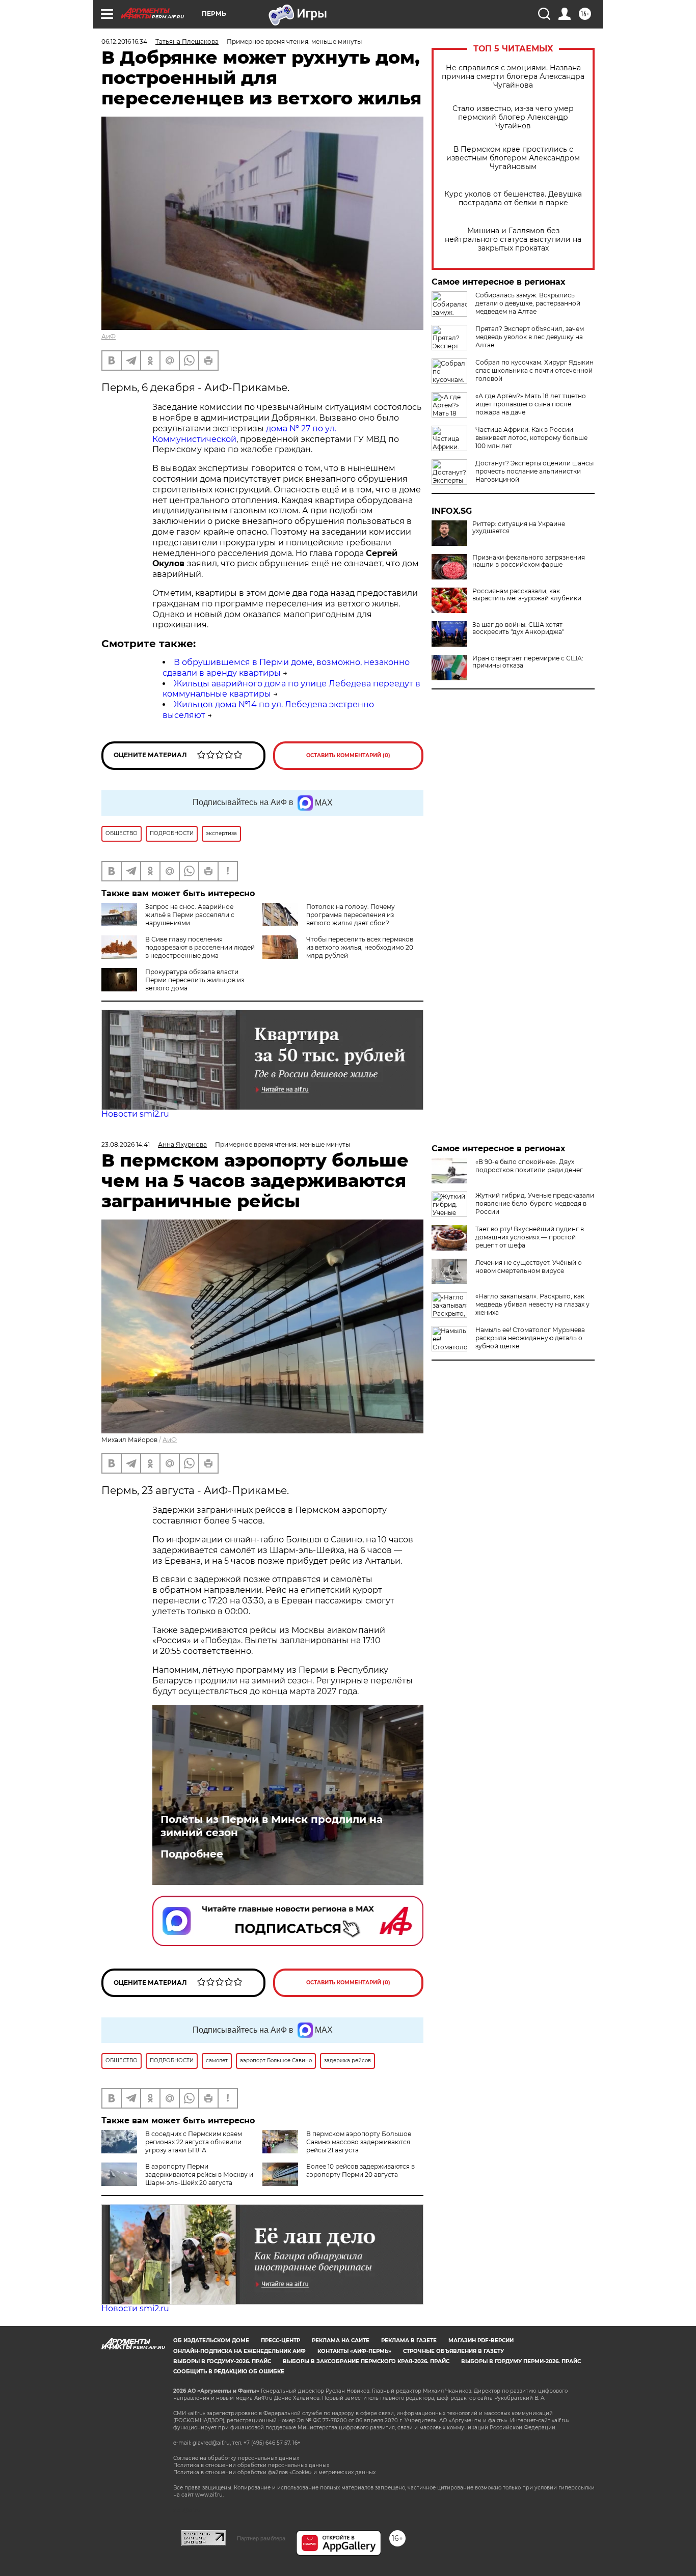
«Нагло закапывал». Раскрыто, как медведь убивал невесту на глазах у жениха (532, 1304)
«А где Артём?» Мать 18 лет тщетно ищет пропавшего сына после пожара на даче (531, 404)
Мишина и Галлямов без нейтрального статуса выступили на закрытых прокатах (513, 240)
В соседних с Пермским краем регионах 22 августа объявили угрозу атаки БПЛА (194, 2142)
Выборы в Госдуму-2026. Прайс (222, 2361)
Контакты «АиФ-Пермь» (354, 2351)
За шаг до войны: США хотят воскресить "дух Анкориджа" (518, 628)
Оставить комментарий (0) (348, 755)
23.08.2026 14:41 (126, 1144)
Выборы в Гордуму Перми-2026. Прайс (521, 2361)
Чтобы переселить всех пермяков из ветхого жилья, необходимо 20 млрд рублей (360, 947)
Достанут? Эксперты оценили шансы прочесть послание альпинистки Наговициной (534, 471)
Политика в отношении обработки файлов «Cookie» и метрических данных (274, 2472)
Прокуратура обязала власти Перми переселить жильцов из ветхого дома (195, 980)
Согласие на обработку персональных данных (236, 2458)
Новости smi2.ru (135, 1114)
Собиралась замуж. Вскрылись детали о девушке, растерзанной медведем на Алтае (528, 303)
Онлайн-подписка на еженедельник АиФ (239, 2351)
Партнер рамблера (261, 2538)
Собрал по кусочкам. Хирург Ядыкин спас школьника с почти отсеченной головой (534, 370)
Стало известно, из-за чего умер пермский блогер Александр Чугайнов (513, 117)
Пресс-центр (280, 2340)
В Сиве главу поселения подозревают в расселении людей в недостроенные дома (200, 947)
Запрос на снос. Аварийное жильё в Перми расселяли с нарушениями (190, 915)
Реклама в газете (409, 2340)
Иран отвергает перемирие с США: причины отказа (528, 662)
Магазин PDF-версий (481, 2340)
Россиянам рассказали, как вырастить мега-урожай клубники (527, 595)
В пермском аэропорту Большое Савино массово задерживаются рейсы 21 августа (359, 2142)
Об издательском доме (211, 2340)
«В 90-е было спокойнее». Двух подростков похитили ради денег (529, 1166)
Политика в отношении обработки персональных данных (251, 2465)
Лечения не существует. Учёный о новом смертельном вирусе (529, 1267)
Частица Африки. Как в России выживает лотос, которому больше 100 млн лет (531, 438)
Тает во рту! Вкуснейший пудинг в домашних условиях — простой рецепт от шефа (530, 1237)
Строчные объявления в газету (453, 2351)
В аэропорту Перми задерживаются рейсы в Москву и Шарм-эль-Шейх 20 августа (199, 2175)
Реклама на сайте (341, 2340)
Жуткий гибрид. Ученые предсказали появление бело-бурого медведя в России (535, 1203)
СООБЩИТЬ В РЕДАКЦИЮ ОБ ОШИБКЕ (229, 2372)
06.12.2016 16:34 (124, 41)
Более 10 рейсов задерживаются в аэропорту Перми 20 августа (360, 2170)
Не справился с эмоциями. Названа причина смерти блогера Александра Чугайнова (513, 77)
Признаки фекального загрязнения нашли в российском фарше (529, 561)
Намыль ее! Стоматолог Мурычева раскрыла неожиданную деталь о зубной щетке (530, 1338)
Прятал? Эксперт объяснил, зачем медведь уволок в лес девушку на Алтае (530, 337)
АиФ (109, 336)
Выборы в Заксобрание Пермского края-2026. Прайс (366, 2361)
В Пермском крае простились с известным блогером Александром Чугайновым (513, 158)
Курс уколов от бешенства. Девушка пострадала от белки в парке (513, 199)
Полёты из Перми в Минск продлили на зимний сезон (272, 1826)
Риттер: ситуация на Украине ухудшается (519, 528)
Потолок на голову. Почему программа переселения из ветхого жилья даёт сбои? (351, 915)
